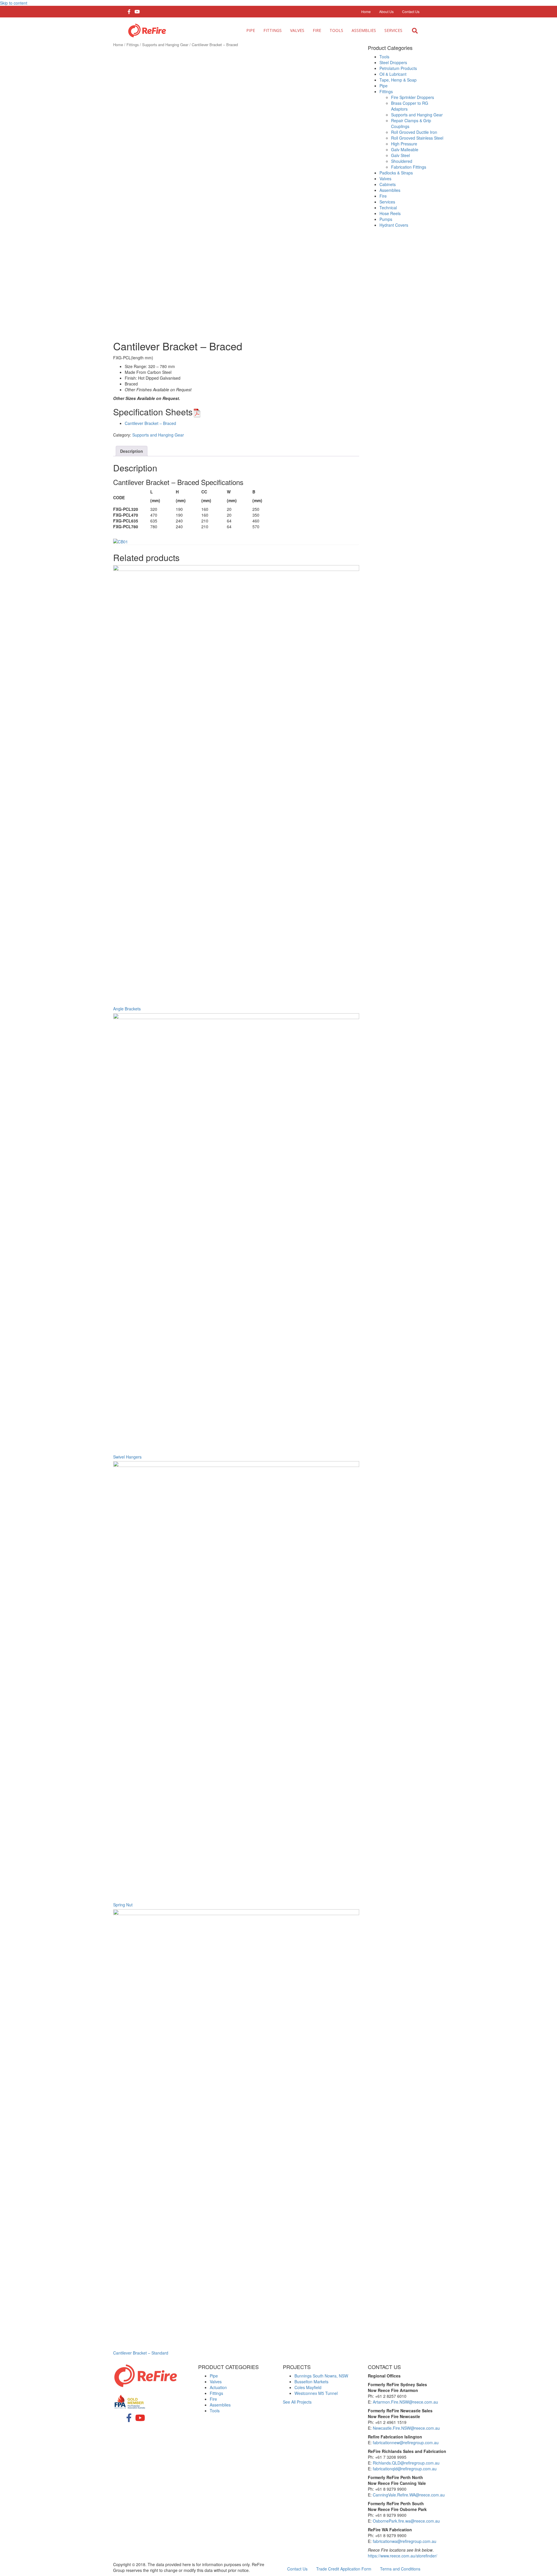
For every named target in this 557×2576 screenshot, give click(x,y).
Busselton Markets (311, 2382)
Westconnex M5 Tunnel (316, 2393)
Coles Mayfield (308, 2387)
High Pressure (404, 144)
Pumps (386, 219)
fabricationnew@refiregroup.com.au (406, 2442)
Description (132, 451)
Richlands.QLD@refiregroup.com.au (406, 2463)
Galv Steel (400, 155)
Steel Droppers (393, 62)
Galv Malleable (405, 149)
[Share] (538, 6)
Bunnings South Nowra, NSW (321, 2376)
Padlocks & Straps (396, 173)
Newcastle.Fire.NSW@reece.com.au (406, 2428)
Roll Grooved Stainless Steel (417, 138)
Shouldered (402, 161)
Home (118, 45)
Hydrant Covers (394, 225)
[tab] (132, 451)
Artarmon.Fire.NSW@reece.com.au (405, 2402)
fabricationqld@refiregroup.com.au (405, 2469)
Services (393, 30)
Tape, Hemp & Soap (398, 80)
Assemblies (364, 30)
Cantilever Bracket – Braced (150, 423)
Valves (297, 30)
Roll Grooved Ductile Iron (414, 132)
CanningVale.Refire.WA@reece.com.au (409, 2495)
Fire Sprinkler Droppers (413, 97)
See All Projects (297, 2402)
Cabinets (388, 184)
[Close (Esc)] (551, 6)
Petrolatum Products (398, 68)
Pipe (251, 30)
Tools (336, 30)
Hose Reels (390, 213)
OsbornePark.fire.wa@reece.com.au (406, 2521)
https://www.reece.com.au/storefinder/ (403, 2556)
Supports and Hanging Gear (165, 45)
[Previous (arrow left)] (10, 1288)
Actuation (218, 2387)
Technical (388, 208)
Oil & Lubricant (393, 74)
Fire (317, 30)
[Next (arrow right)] (547, 1288)
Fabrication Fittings (409, 167)
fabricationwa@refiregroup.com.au (405, 2541)
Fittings (273, 30)
